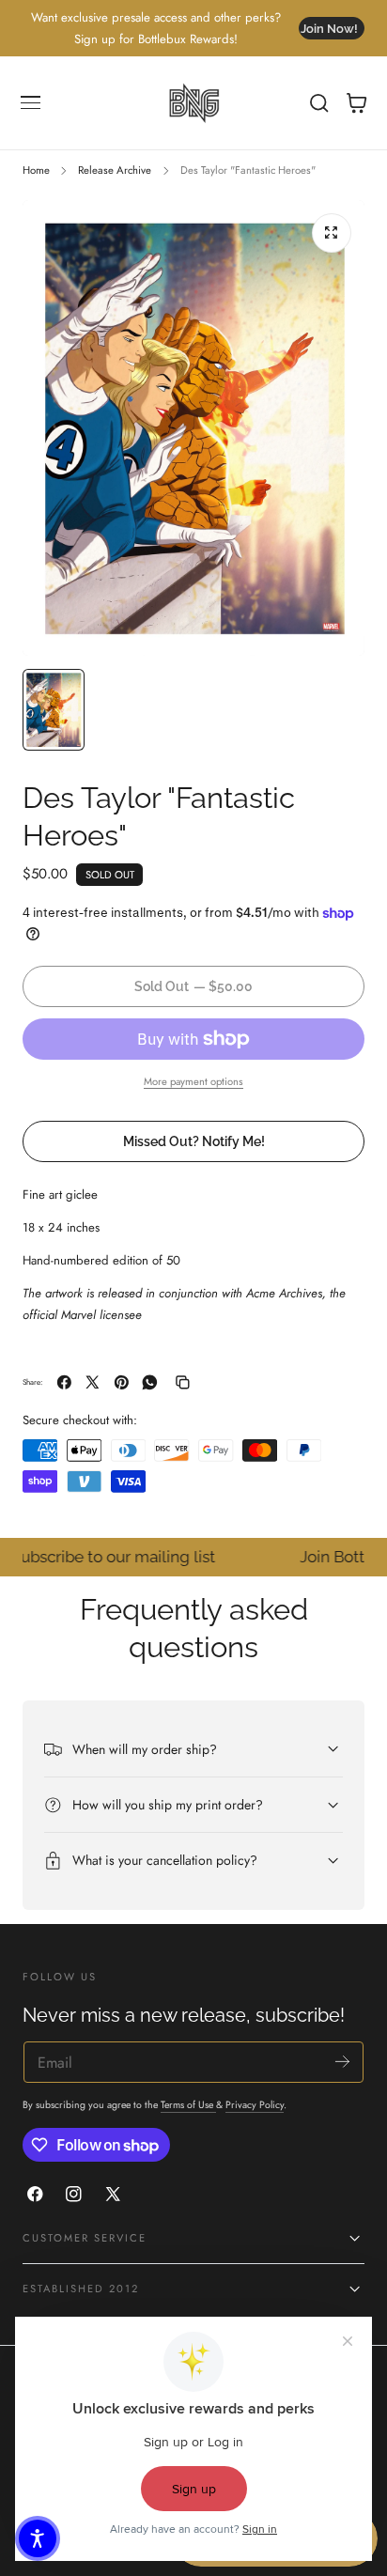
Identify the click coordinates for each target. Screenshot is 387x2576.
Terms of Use (188, 2105)
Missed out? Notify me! (194, 1141)
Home (36, 170)
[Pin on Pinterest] (122, 1382)
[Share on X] (93, 1382)
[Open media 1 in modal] (332, 233)
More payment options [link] (193, 1081)
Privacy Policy (255, 2105)
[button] (31, 103)
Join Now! (329, 29)
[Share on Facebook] (64, 1382)
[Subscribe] (342, 2061)
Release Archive (115, 170)
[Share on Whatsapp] (150, 1382)
